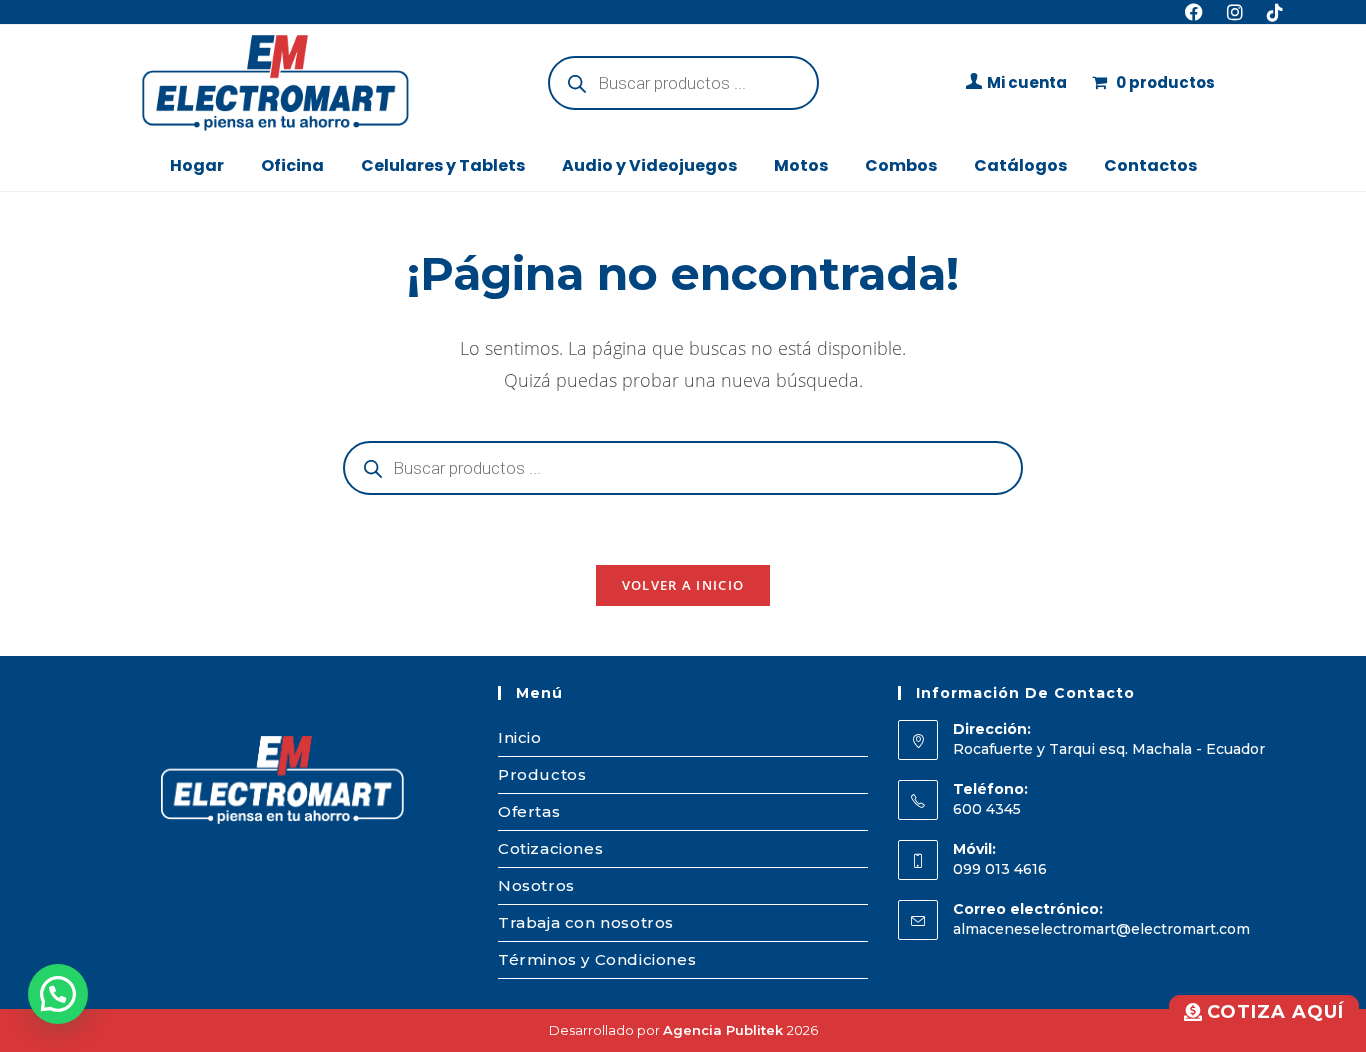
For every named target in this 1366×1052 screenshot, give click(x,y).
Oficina (292, 165)
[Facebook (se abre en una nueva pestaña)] (1194, 12)
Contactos (1150, 165)
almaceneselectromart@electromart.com (1101, 929)
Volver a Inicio (683, 585)
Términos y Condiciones (597, 959)
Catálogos (1020, 165)
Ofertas (529, 811)
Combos (901, 165)
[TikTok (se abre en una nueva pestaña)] (1269, 12)
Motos (801, 165)
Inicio (520, 737)
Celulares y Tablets (443, 165)
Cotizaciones (550, 848)
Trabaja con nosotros (586, 922)
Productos (542, 774)
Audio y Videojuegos (649, 165)
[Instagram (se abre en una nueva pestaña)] (1235, 12)
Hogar (197, 165)
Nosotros (536, 885)
